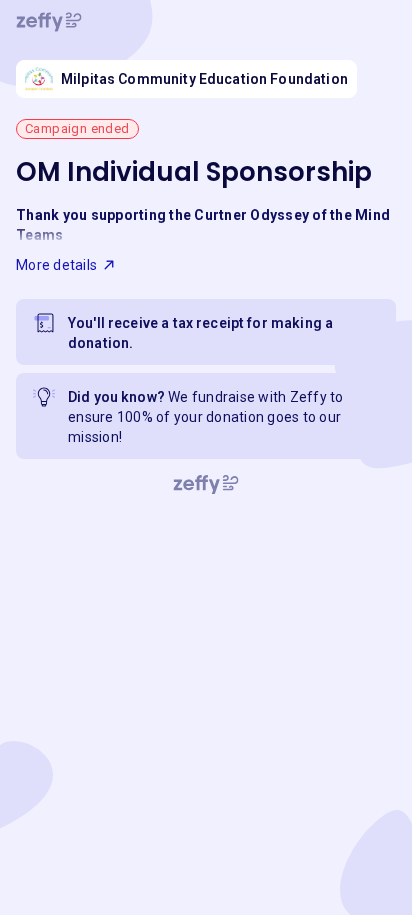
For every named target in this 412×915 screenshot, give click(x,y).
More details (56, 265)
